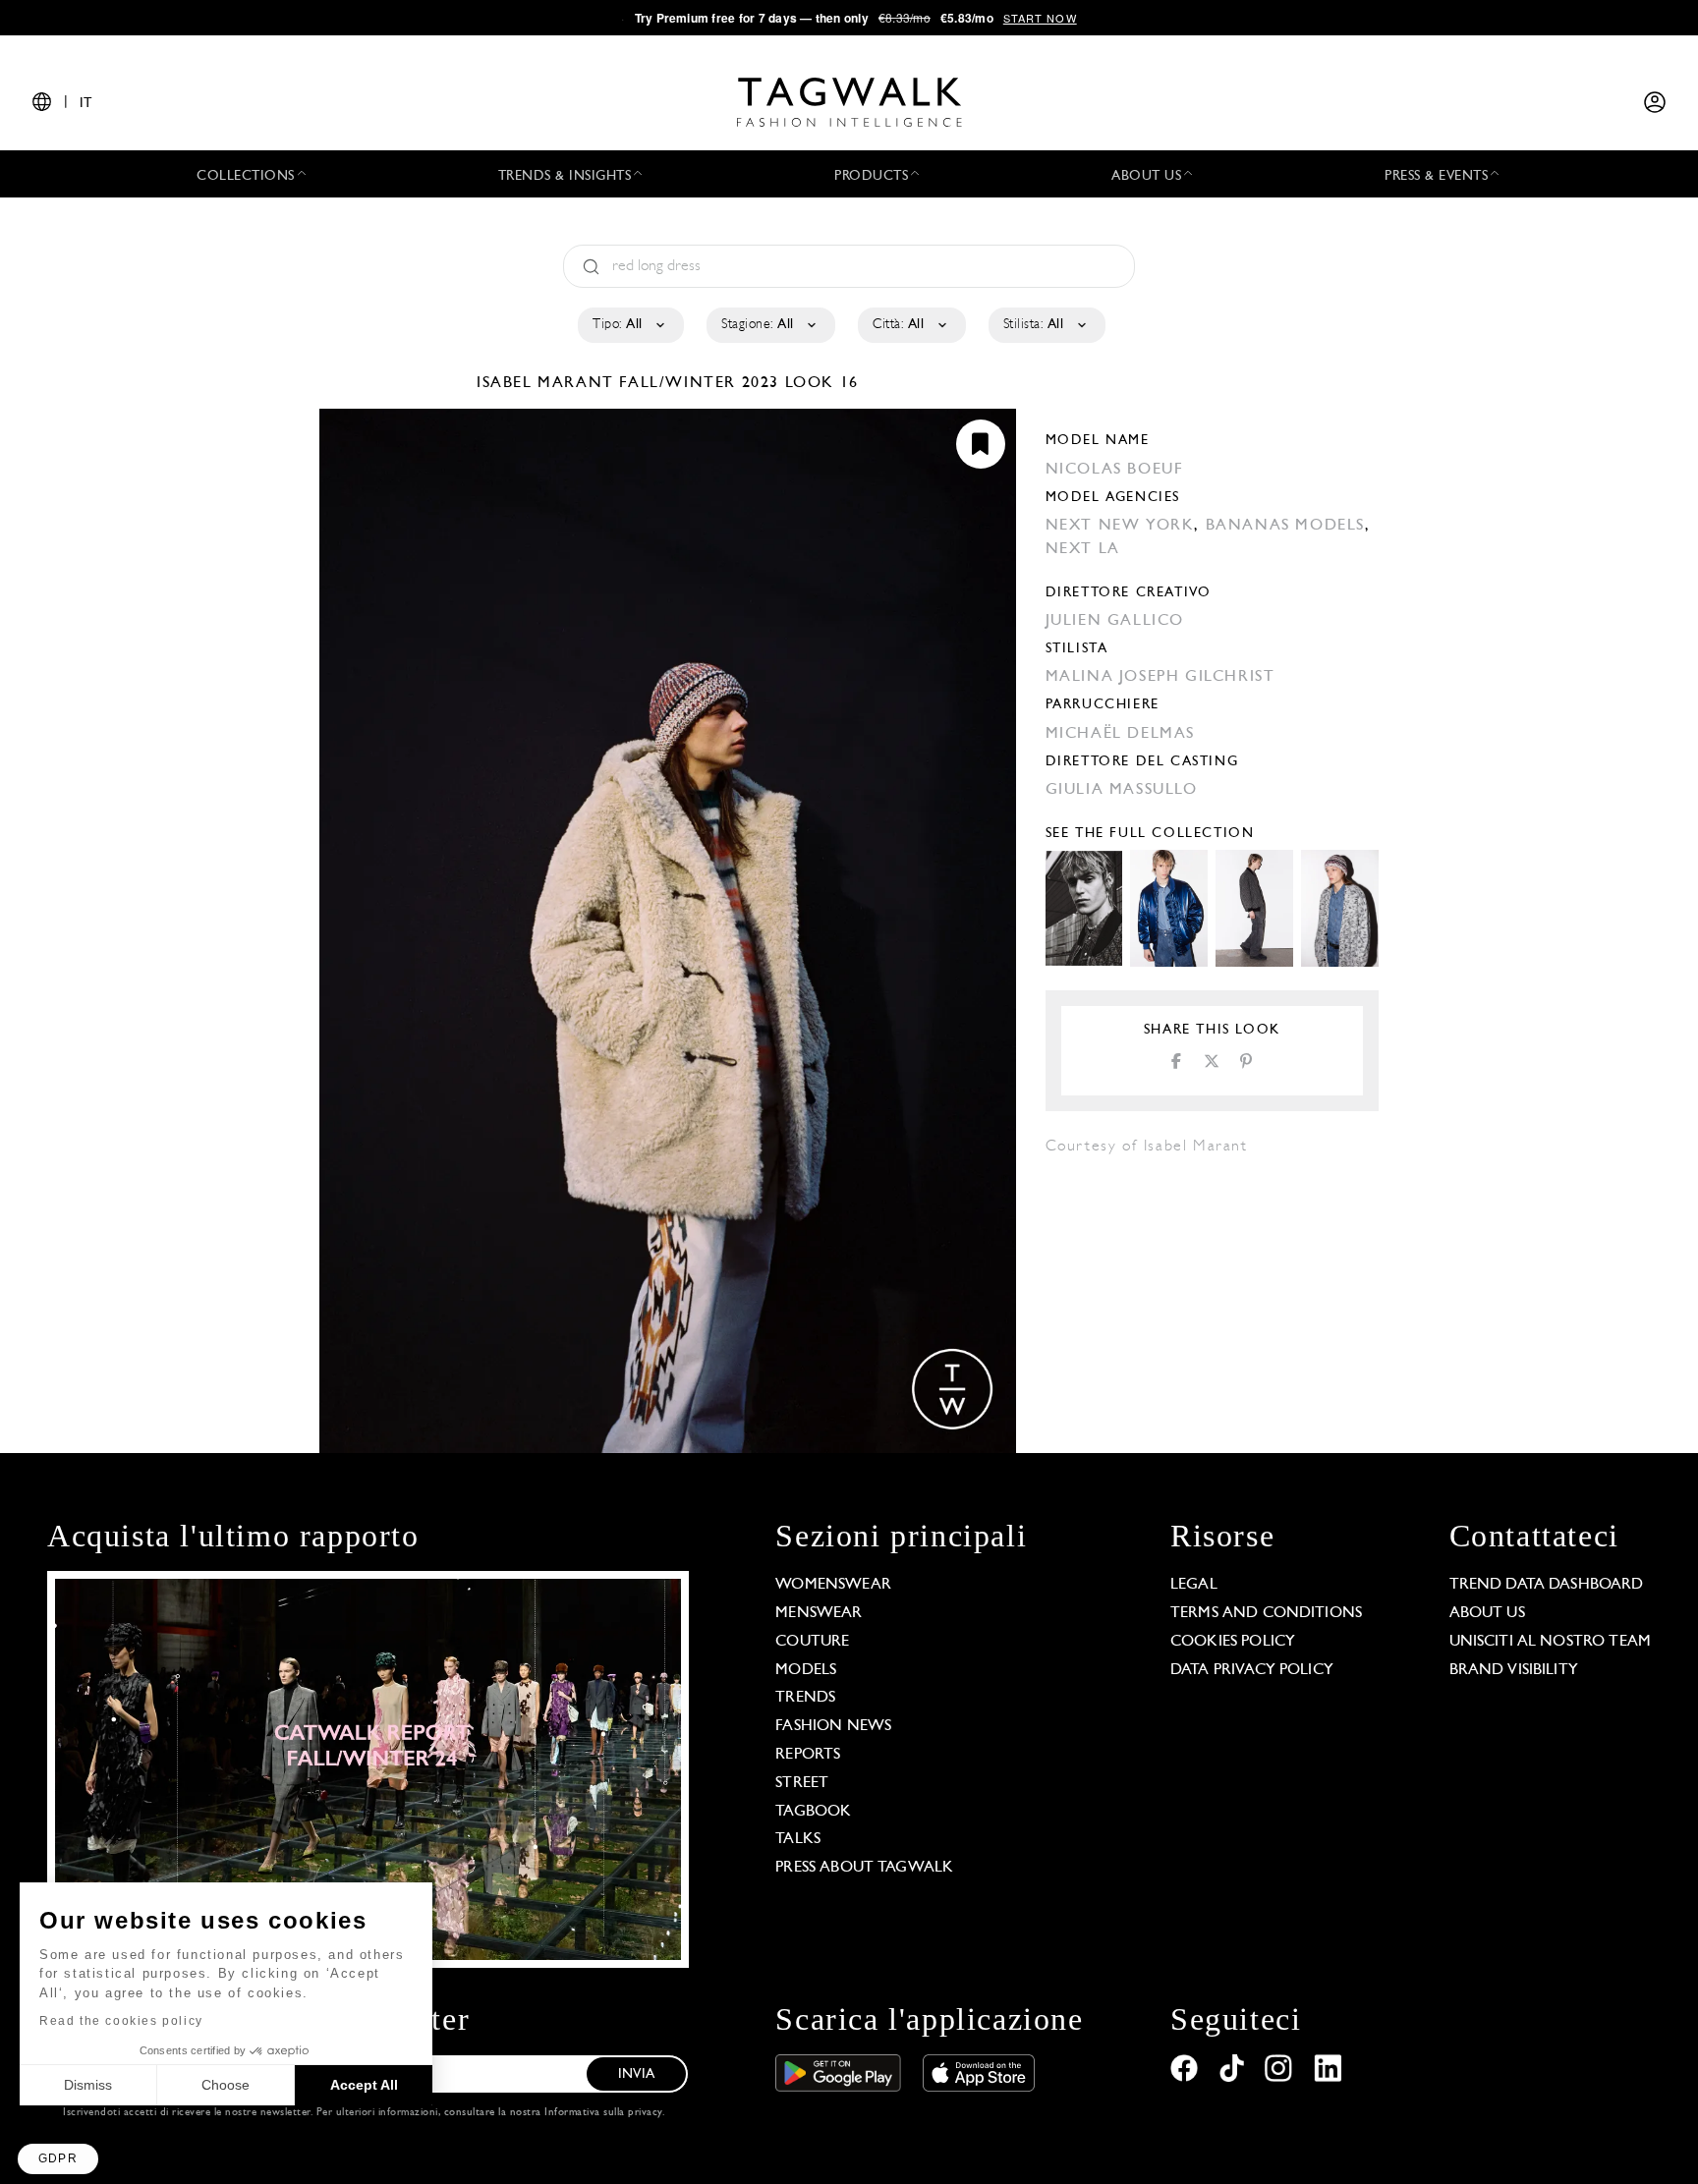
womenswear (833, 1585)
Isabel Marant (548, 383)
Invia (636, 2074)
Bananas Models (1285, 526)
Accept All (364, 2085)
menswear (819, 1613)
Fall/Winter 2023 (699, 383)
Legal (1194, 1585)
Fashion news (833, 1726)
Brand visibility (1514, 1670)
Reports (808, 1755)
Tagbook (813, 1812)
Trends (805, 1698)
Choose (226, 2085)
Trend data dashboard (1547, 1585)
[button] (58, 2159)
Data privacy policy (1252, 1670)
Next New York (1120, 526)
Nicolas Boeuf (1115, 470)
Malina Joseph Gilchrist (1160, 677)
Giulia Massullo (1122, 790)
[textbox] (629, 325)
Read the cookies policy (121, 2021)
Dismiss (88, 2085)
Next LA (1083, 549)
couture (812, 1642)
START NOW (1040, 18)
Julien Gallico (1115, 621)
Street (802, 1783)
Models (806, 1670)
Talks (798, 1839)
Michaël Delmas (1120, 734)
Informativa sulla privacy (603, 2113)
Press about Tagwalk (864, 1868)
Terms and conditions (1266, 1613)
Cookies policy (1233, 1642)
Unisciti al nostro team (1550, 1642)
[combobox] (629, 325)
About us (1487, 1613)
